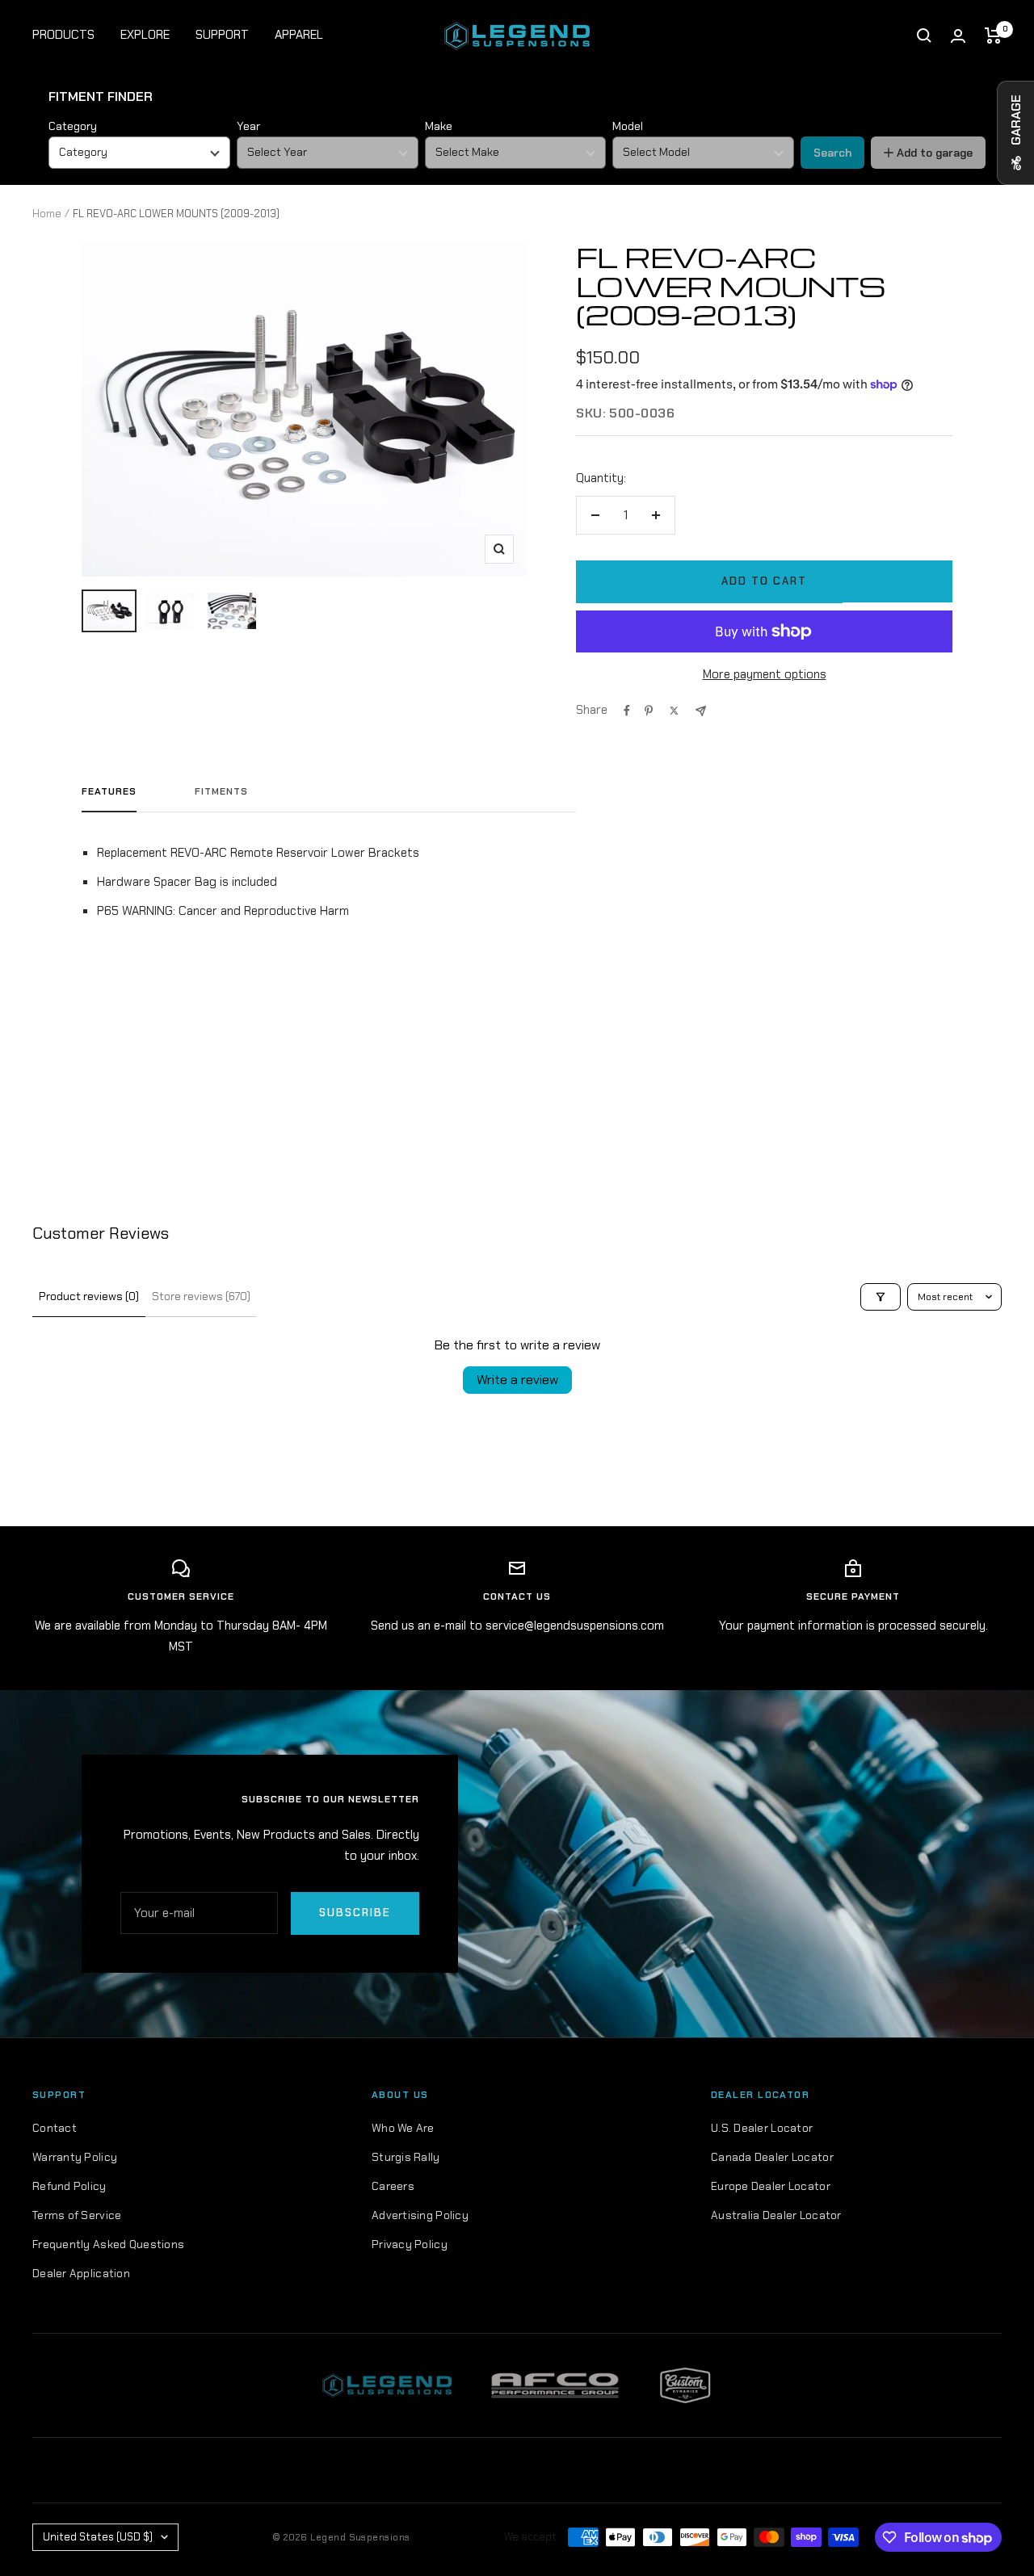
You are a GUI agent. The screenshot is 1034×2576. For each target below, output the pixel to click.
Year (248, 126)
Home (47, 214)
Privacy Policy (410, 2244)
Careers (393, 2186)
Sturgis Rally (406, 2157)
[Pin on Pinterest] (649, 711)
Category (73, 126)
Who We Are (403, 2128)
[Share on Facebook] (627, 711)
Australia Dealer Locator (776, 2215)
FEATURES (109, 792)
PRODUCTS (63, 35)
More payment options (765, 674)
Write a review (517, 1380)
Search (832, 153)
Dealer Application (81, 2273)
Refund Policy (69, 2186)
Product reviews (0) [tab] (89, 1296)
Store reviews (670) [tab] (201, 1296)
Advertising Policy (420, 2215)
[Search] (924, 36)
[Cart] (993, 36)
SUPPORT (222, 35)
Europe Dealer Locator (771, 2186)
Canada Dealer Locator (772, 2157)
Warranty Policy (75, 2157)
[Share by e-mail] (701, 711)
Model (628, 126)
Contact (55, 2128)
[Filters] (881, 1297)
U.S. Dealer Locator (762, 2128)
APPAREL (299, 35)
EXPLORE (145, 35)
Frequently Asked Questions (108, 2244)
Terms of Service (77, 2215)
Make (439, 126)
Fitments (221, 792)
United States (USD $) (98, 2537)
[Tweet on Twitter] (674, 711)
